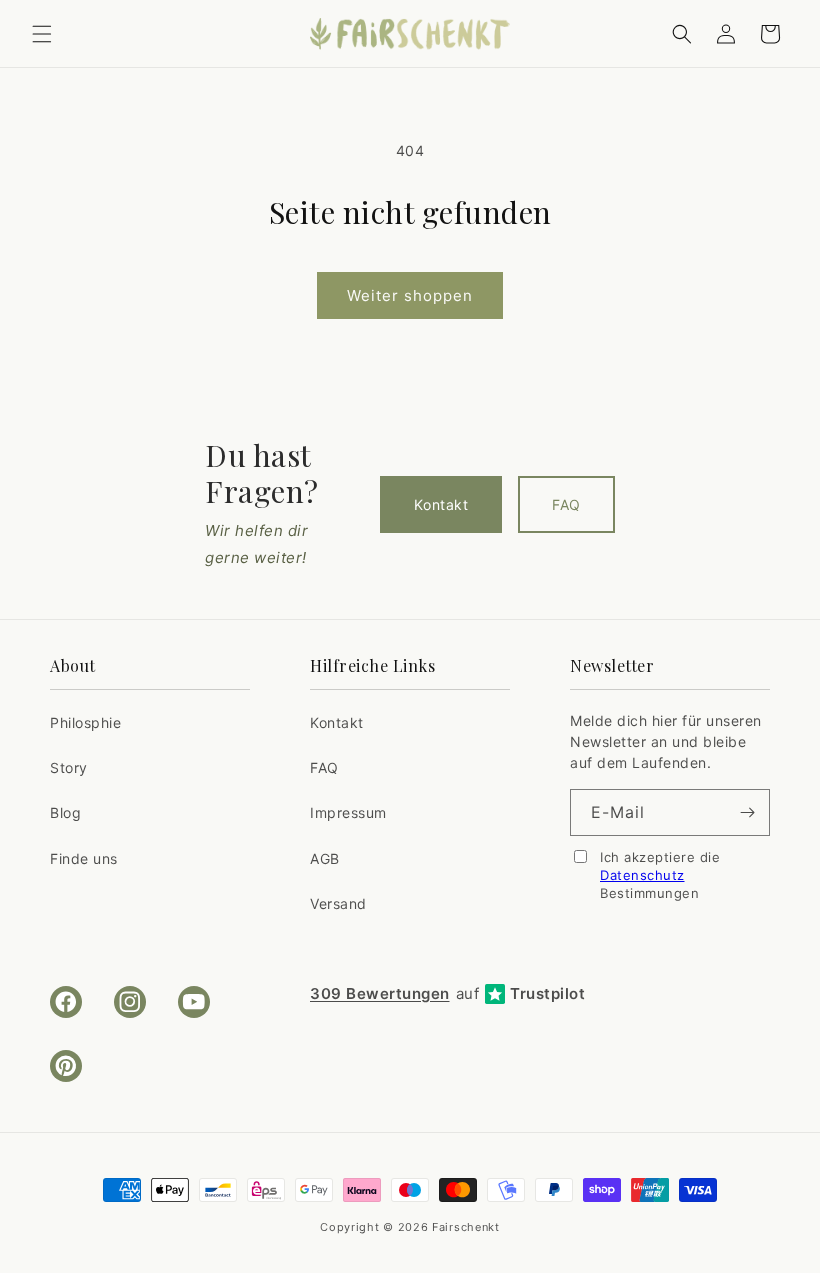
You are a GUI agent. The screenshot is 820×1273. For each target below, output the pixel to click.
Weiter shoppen (410, 295)
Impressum (348, 812)
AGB (325, 858)
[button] (42, 34)
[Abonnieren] (747, 812)
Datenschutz (642, 875)
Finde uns (84, 858)
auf (447, 993)
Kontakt (441, 504)
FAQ (566, 504)
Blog (65, 812)
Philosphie (85, 722)
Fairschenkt (466, 1227)
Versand (338, 903)
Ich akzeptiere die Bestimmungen (660, 875)
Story (69, 767)
